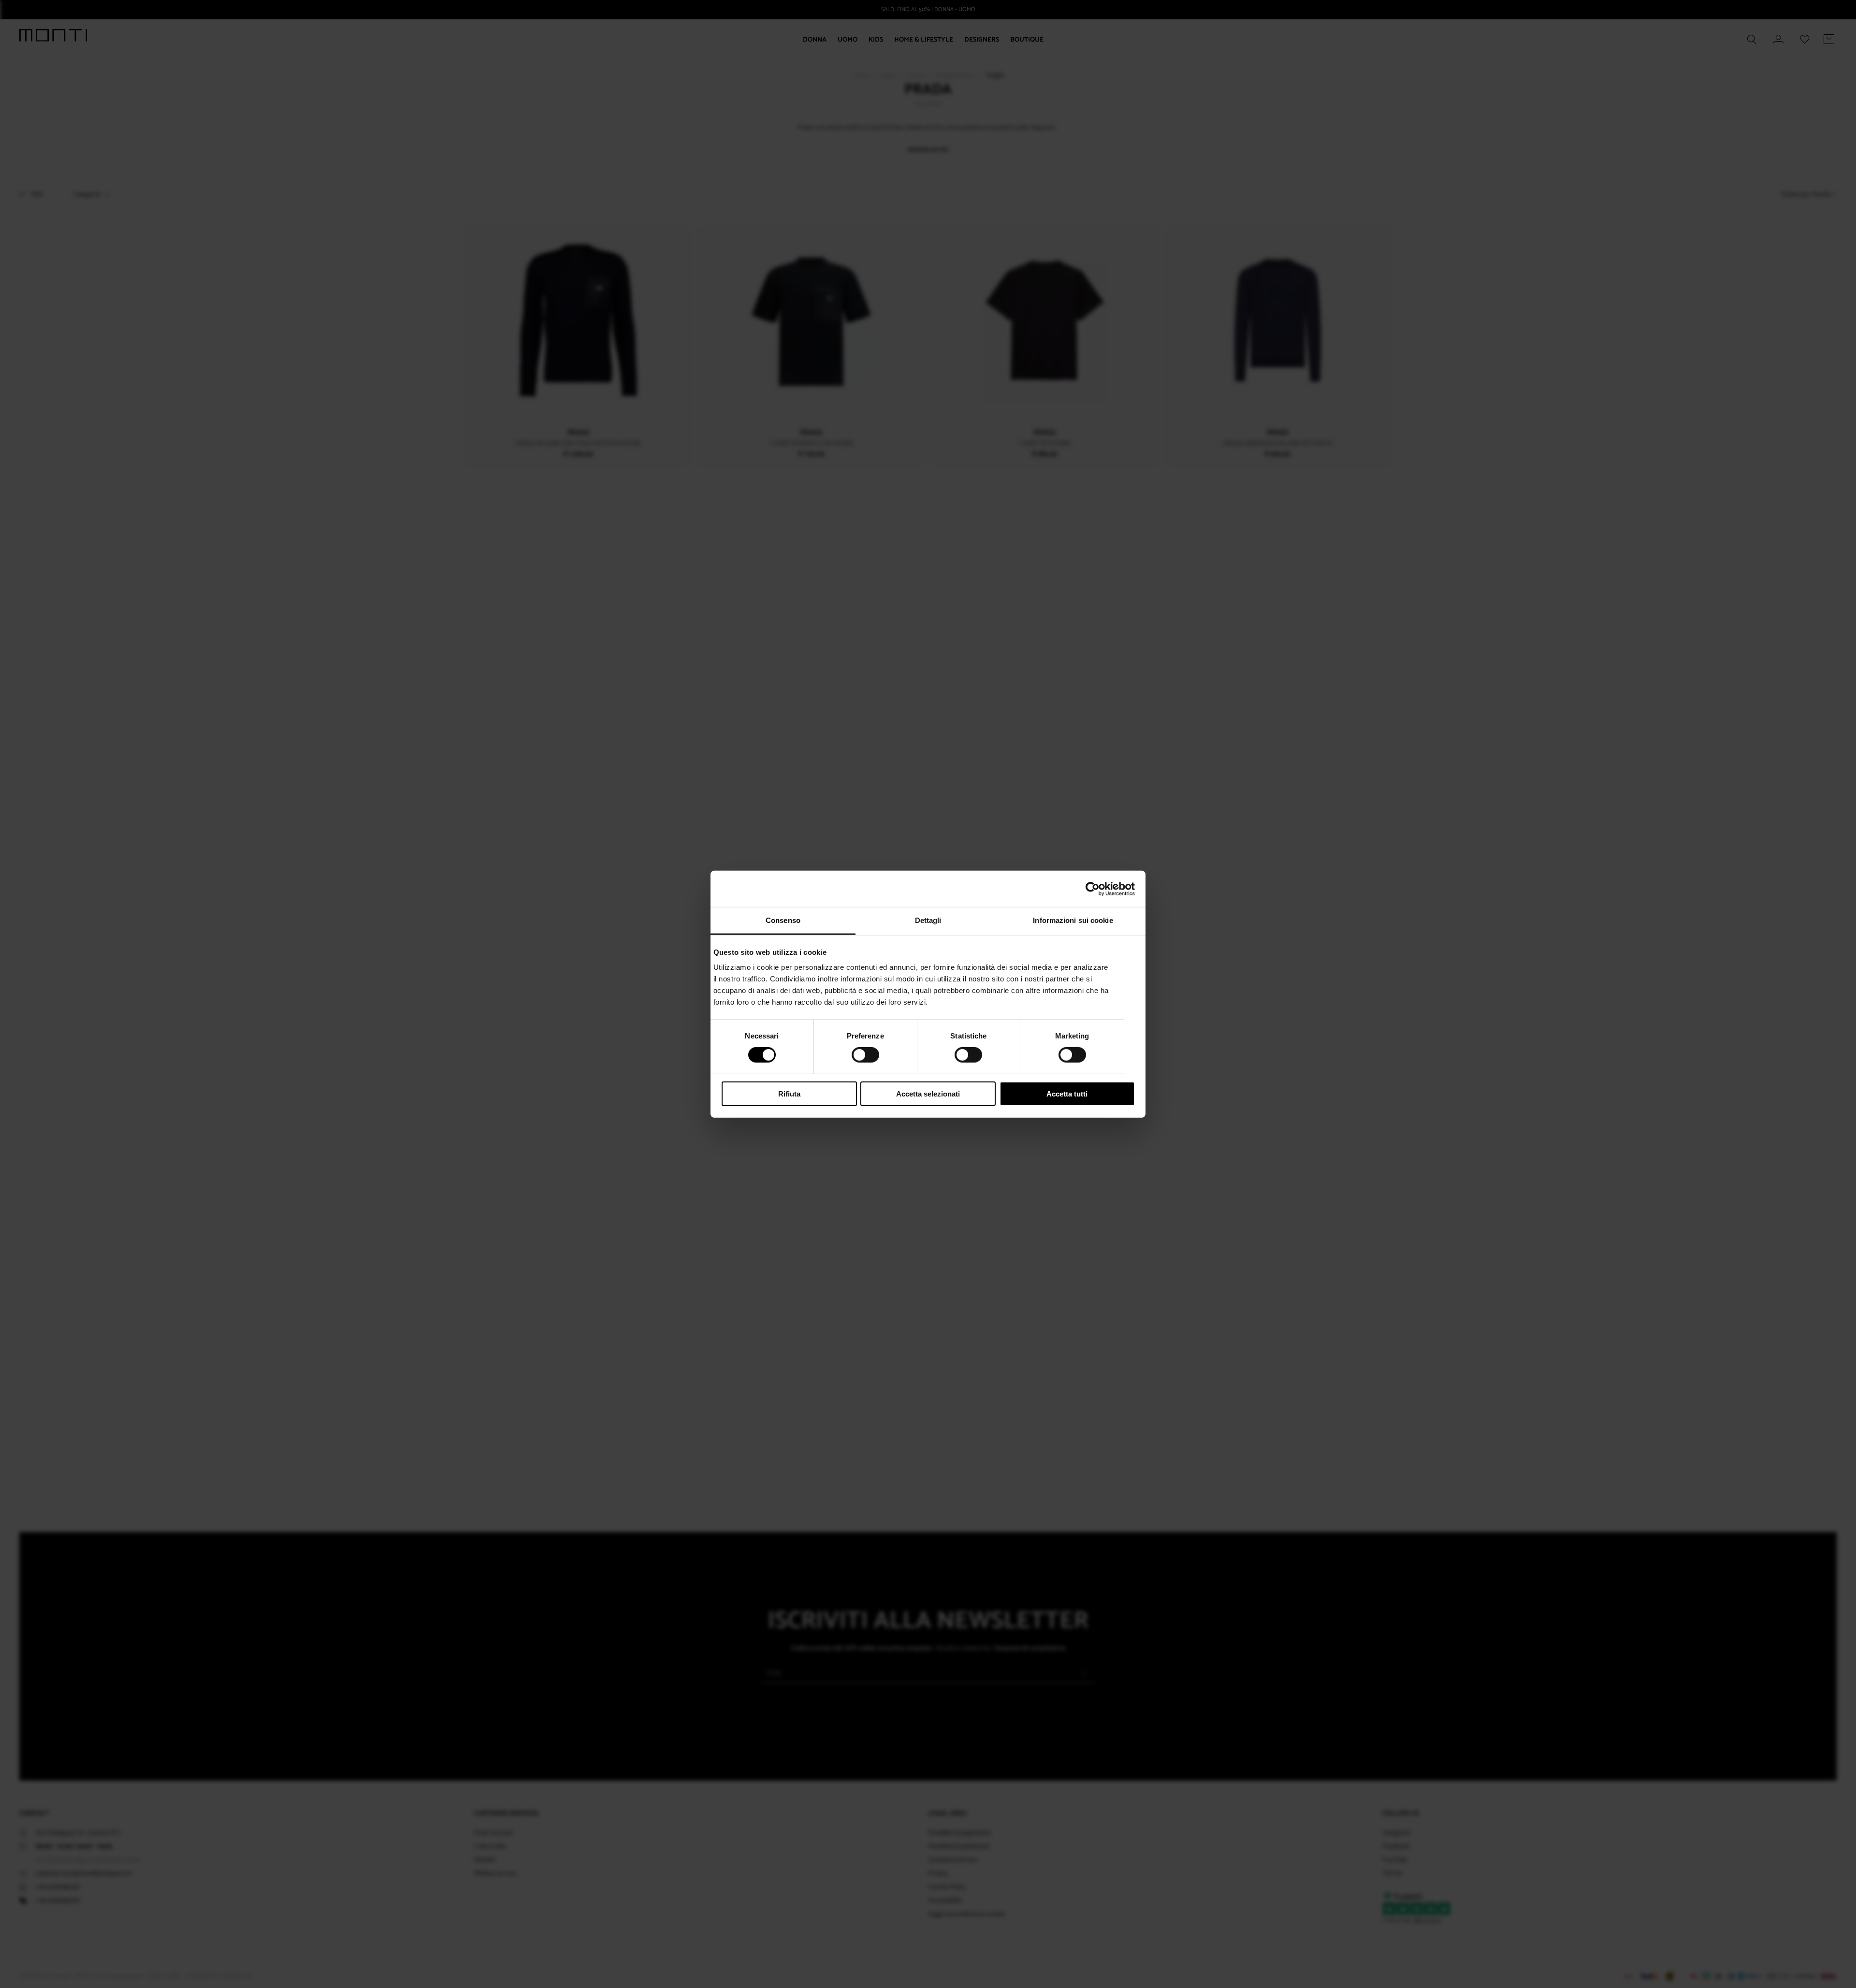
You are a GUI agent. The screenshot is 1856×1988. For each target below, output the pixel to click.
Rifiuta (789, 1094)
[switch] (865, 1055)
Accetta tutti (1067, 1094)
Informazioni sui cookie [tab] (1073, 920)
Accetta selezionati (928, 1094)
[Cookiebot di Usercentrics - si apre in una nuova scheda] (1093, 889)
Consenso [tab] (783, 920)
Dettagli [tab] (928, 920)
